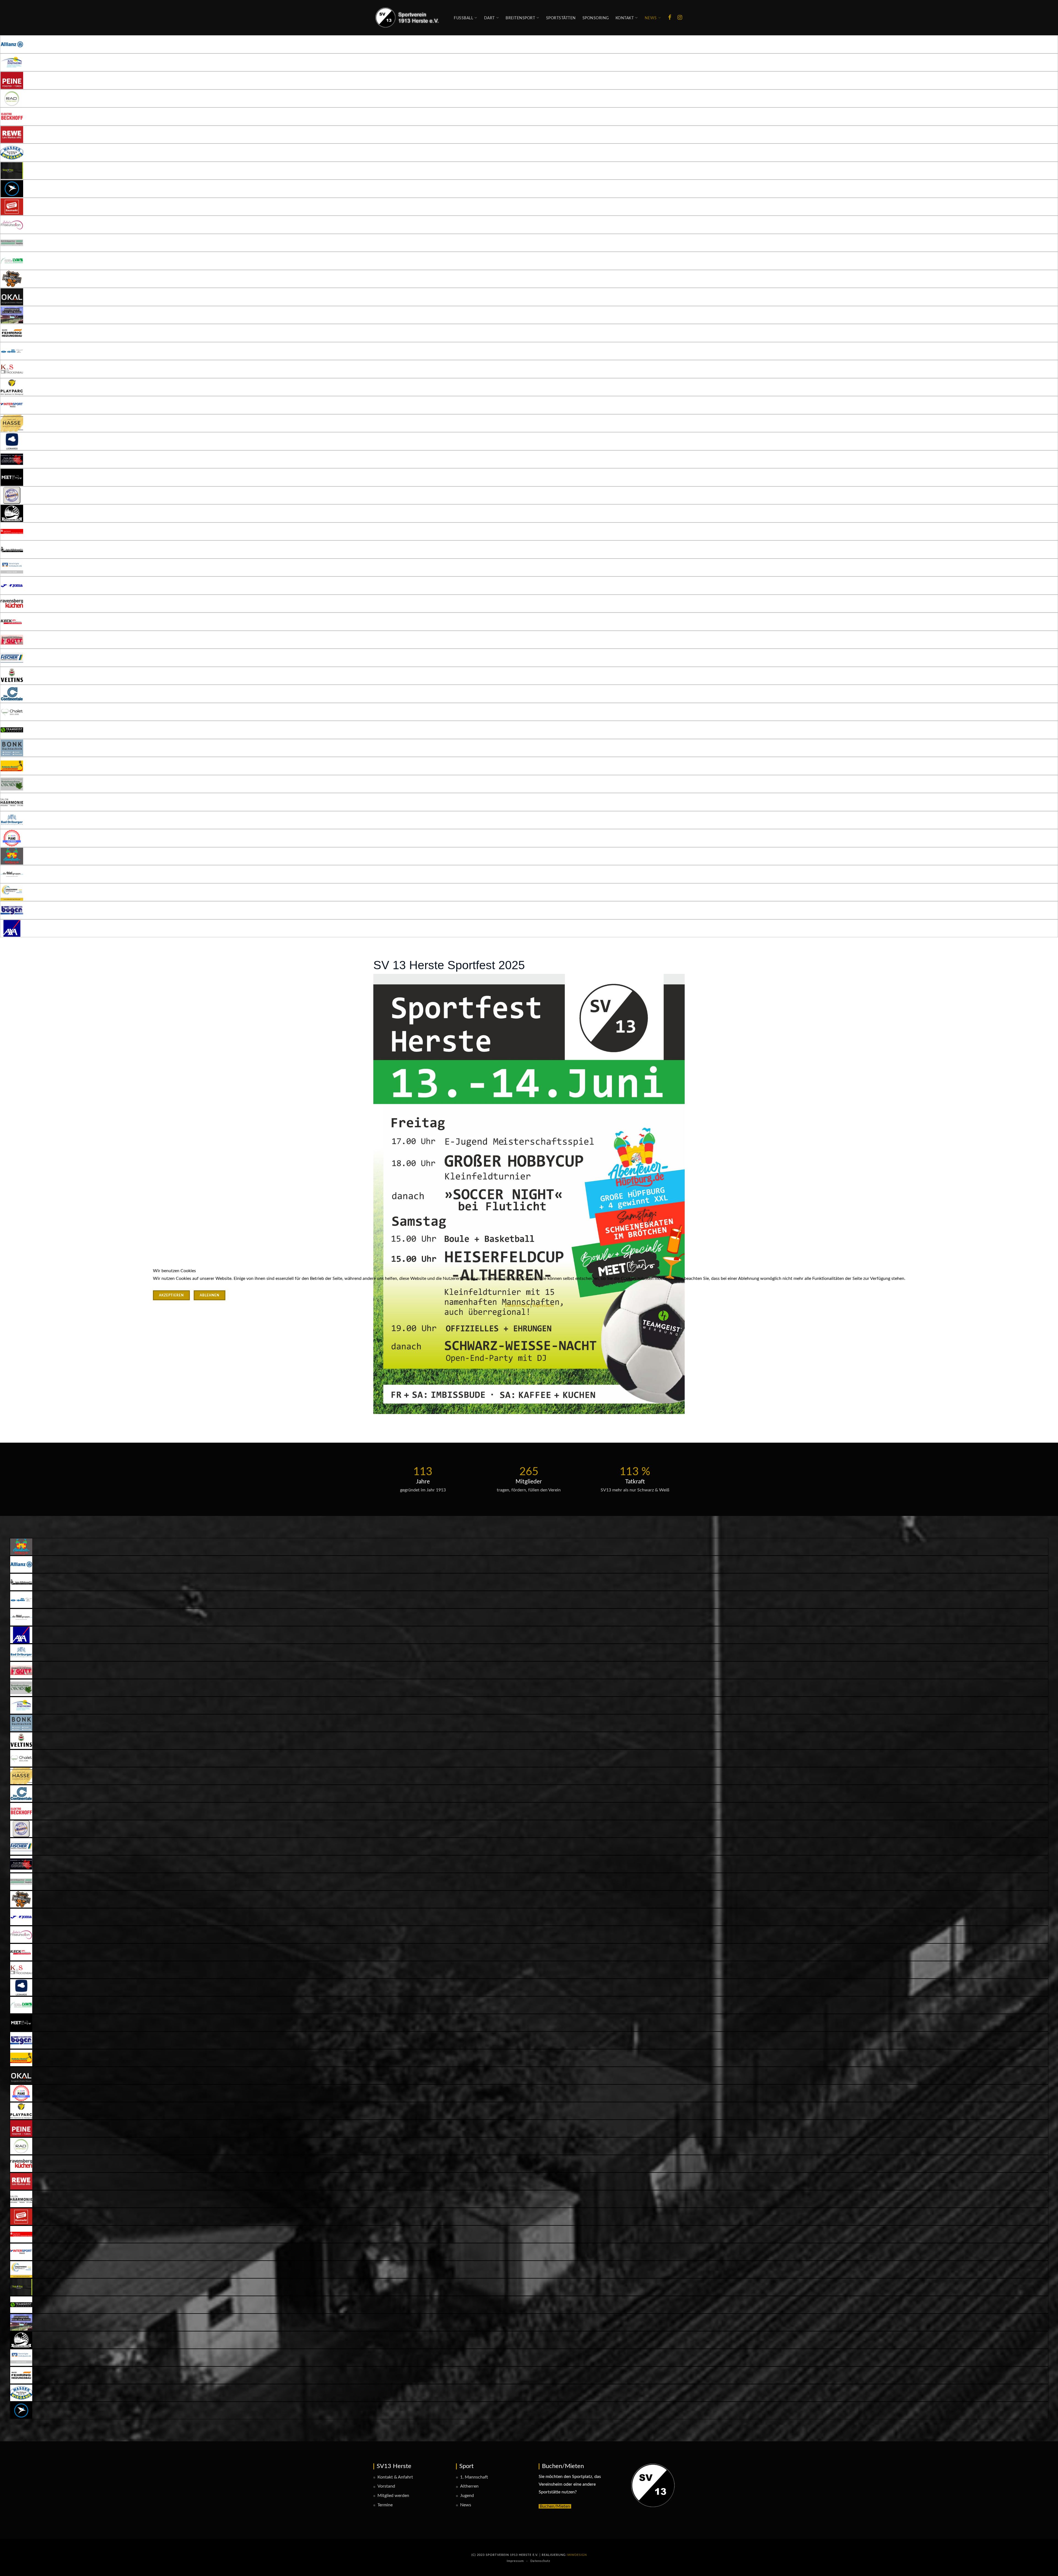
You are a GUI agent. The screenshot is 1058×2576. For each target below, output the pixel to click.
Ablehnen (210, 1295)
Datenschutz (517, 1305)
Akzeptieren (171, 1295)
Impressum (543, 1305)
